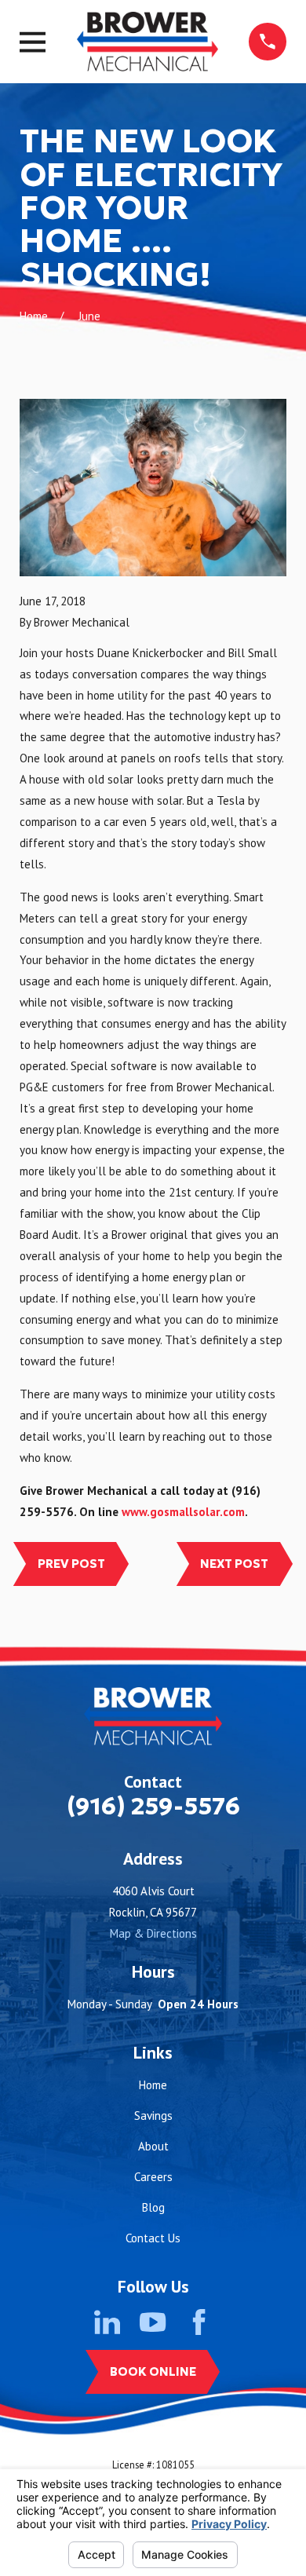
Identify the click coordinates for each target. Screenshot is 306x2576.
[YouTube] (153, 2322)
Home (153, 2085)
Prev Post (71, 1564)
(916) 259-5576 (153, 1806)
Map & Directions (153, 1933)
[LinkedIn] (107, 2322)
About (153, 2146)
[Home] (148, 42)
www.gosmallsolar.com (183, 1512)
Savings (153, 2116)
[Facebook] (199, 2322)
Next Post (234, 1564)
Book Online (153, 2371)
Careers (153, 2177)
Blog (153, 2207)
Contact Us (153, 2238)
